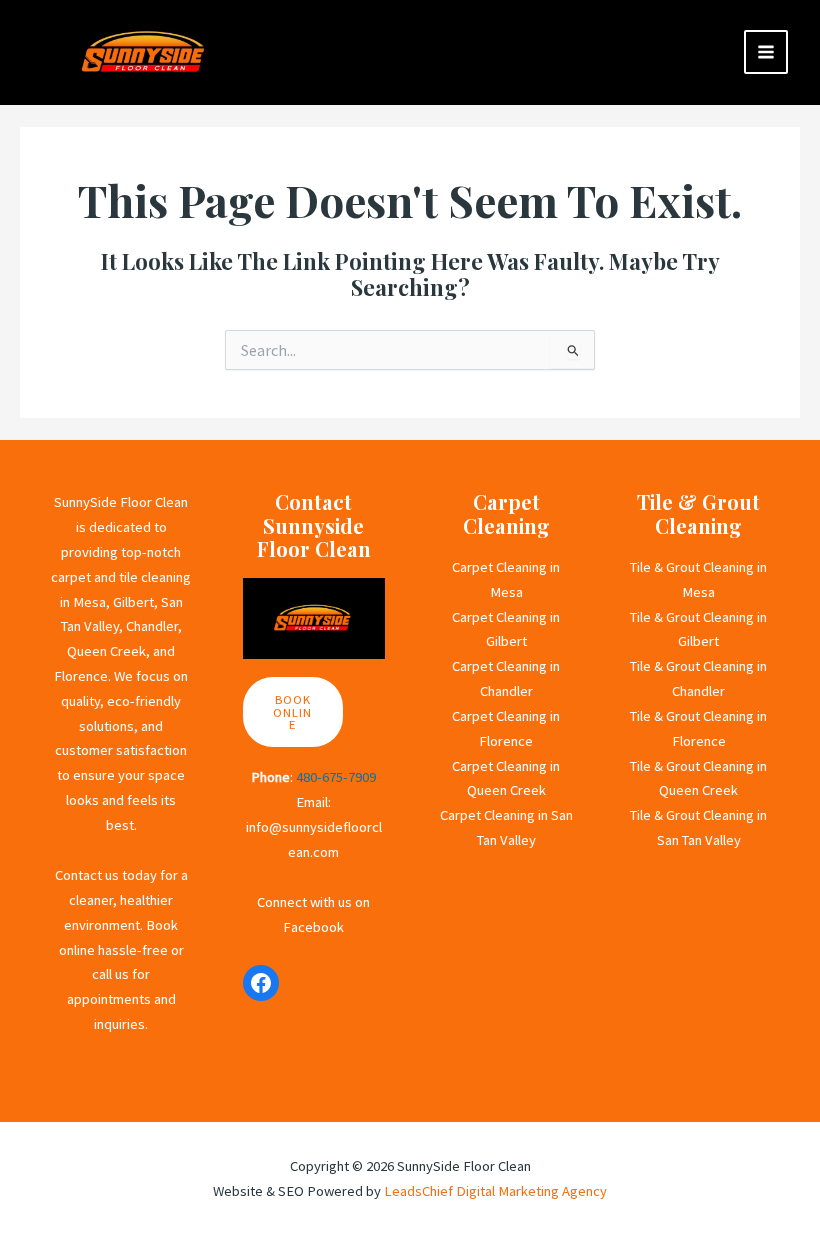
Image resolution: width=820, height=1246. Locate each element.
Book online (292, 712)
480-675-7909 (336, 777)
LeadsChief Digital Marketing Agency (495, 1191)
